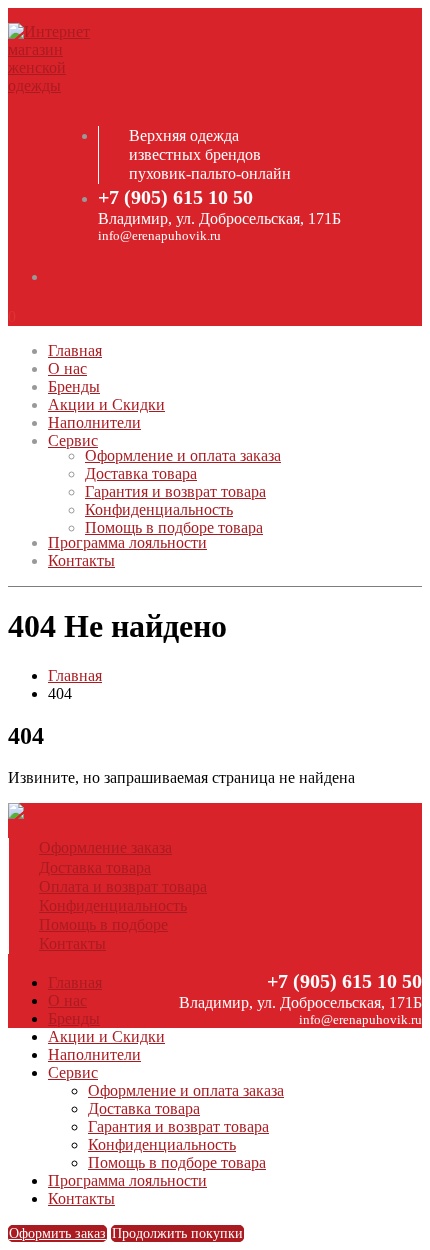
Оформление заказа (105, 847)
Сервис (73, 440)
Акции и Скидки (106, 404)
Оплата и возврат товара (123, 886)
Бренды (74, 386)
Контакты (81, 560)
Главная (75, 350)
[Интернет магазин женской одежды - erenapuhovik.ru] (63, 85)
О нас (67, 368)
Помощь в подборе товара (174, 527)
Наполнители (94, 422)
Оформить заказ (57, 1233)
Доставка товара (141, 473)
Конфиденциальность (159, 509)
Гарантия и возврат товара (175, 491)
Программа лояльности (127, 542)
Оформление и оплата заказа (183, 455)
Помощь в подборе (103, 924)
